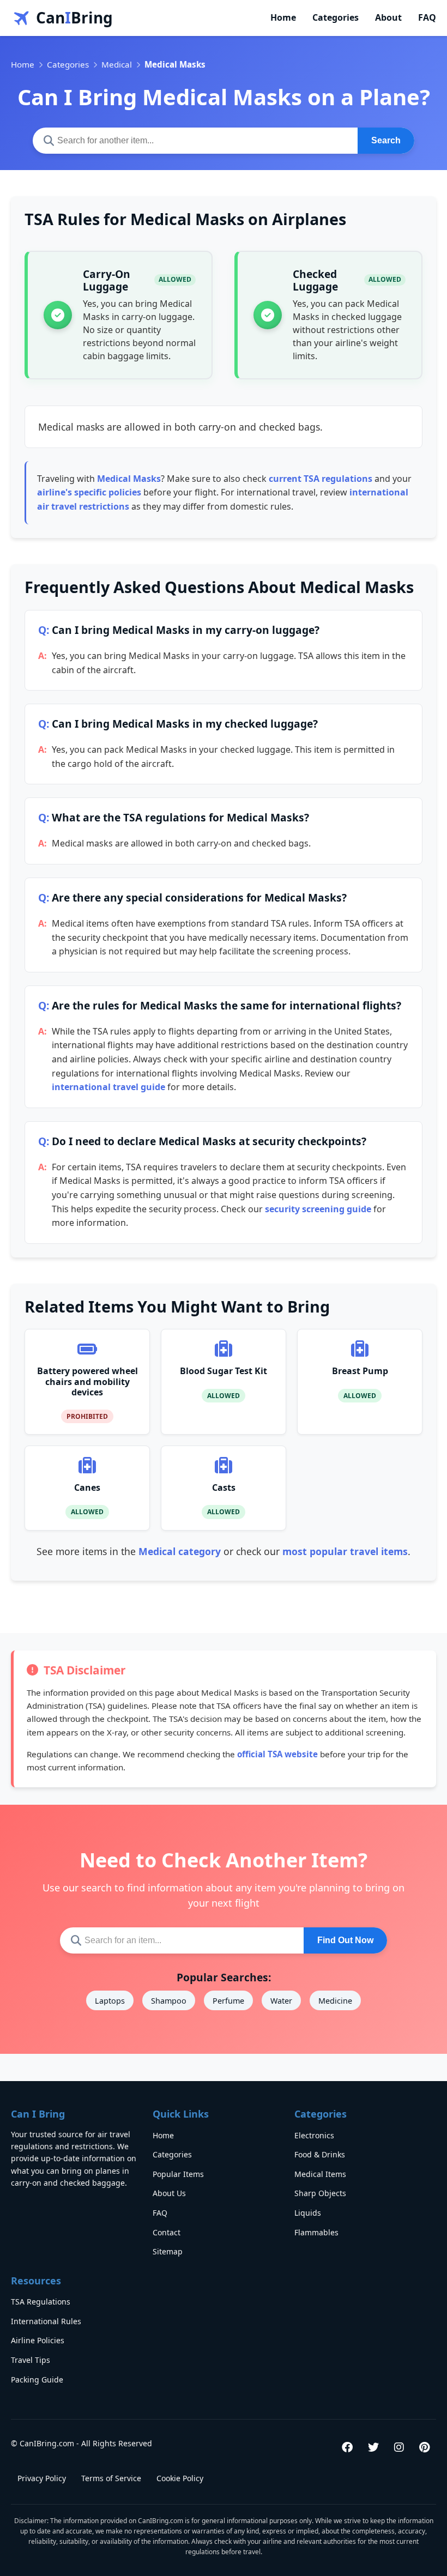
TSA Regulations (41, 2302)
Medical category (180, 1551)
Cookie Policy (180, 2478)
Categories (336, 17)
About (388, 17)
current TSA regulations (321, 479)
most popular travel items (345, 1551)
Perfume (228, 2001)
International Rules (46, 2321)
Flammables (316, 2232)
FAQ (427, 17)
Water (281, 2001)
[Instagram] (399, 2447)
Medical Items (320, 2174)
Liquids (308, 2213)
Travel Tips (31, 2360)
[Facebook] (347, 2447)
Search (386, 140)
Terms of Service (111, 2478)
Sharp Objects (320, 2193)
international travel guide (108, 1087)
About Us (169, 2193)
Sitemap (168, 2251)
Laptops (110, 2001)
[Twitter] (373, 2447)
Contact (167, 2232)
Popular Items (178, 2174)
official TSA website (277, 1754)
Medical (117, 64)
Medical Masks (129, 479)
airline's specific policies (89, 492)
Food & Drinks (320, 2154)
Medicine (335, 2001)
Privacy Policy (42, 2478)
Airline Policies (38, 2340)
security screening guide (318, 1209)
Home (283, 17)
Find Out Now (345, 1940)
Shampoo (169, 2001)
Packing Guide (37, 2380)
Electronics (314, 2135)
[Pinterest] (424, 2447)
